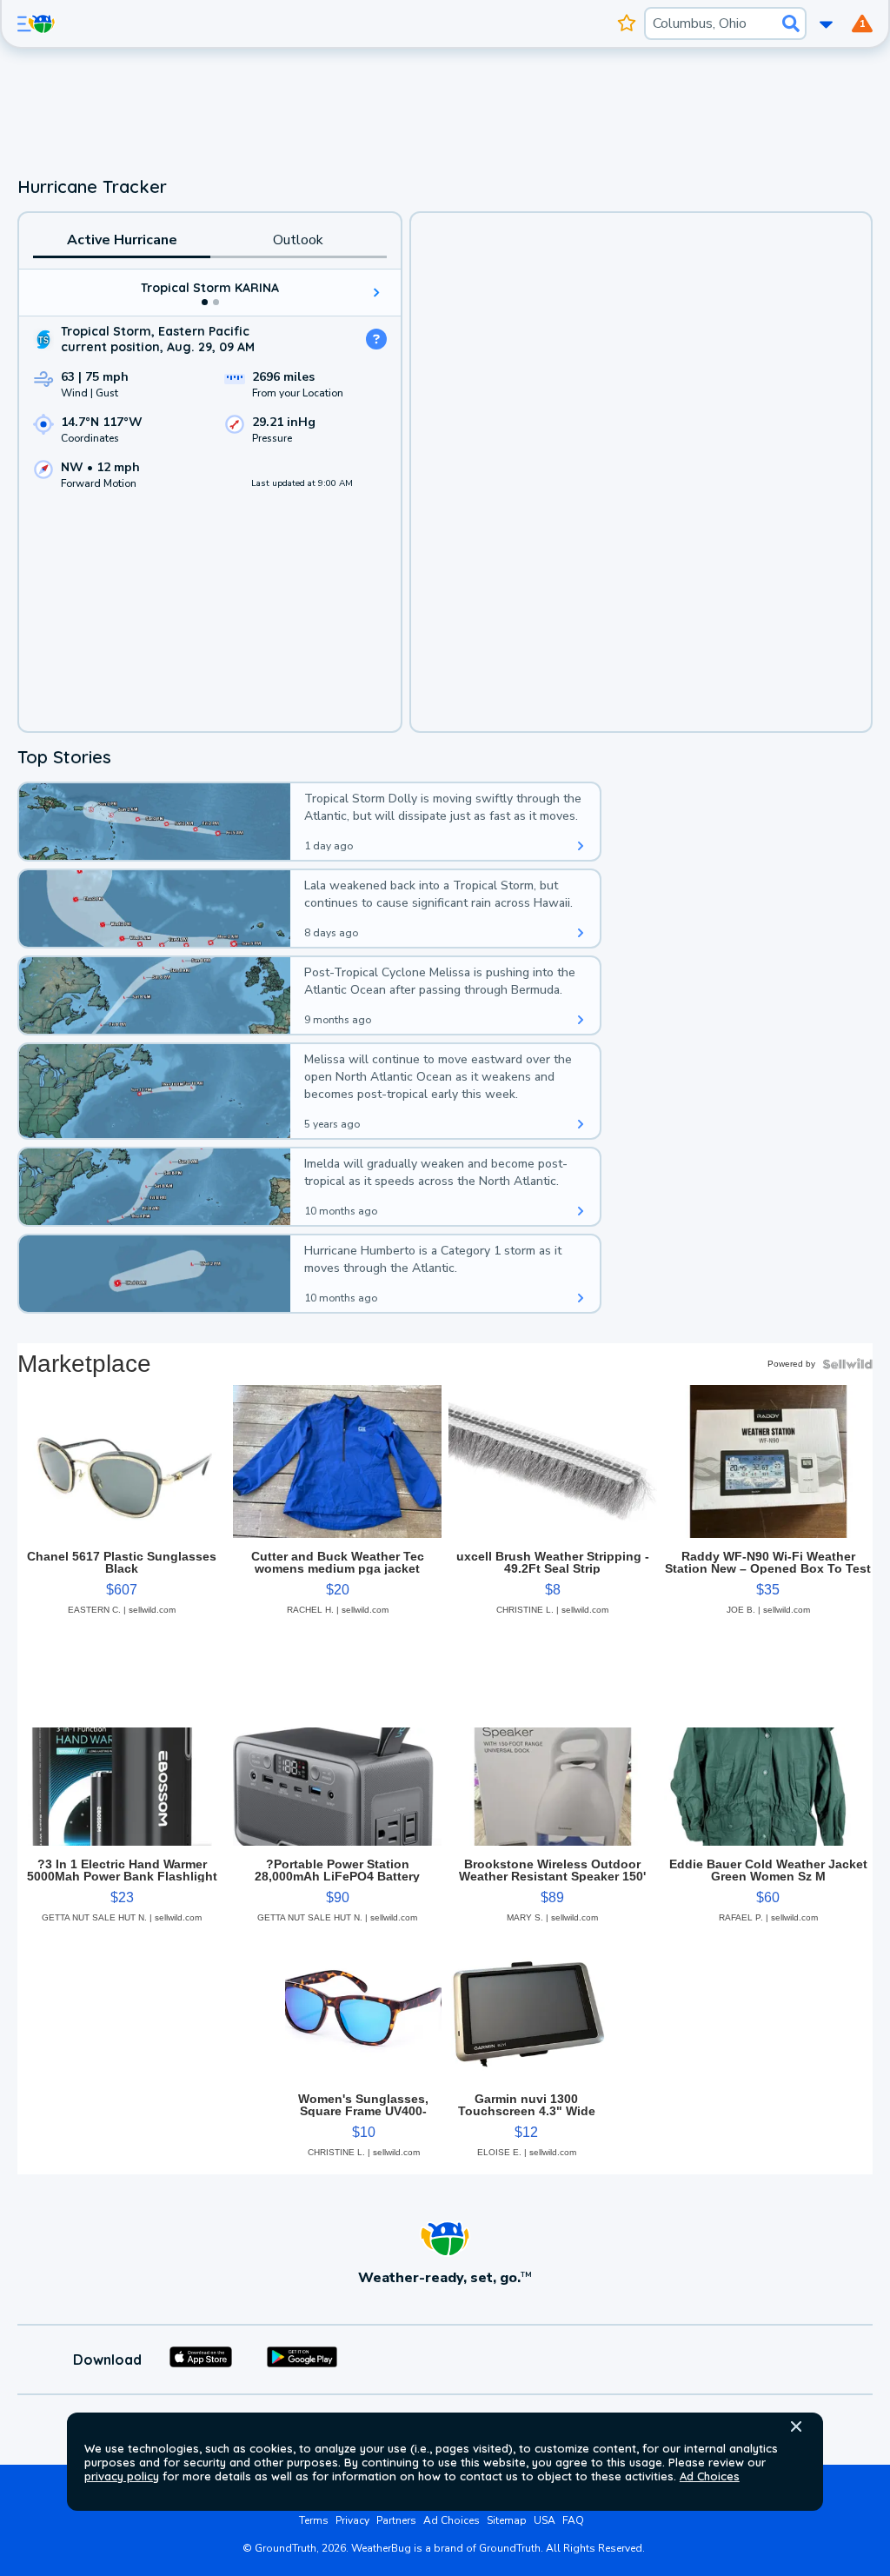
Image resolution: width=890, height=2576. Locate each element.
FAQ (573, 2520)
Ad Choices (710, 2476)
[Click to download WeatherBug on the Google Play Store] (302, 2360)
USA (545, 2520)
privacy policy (122, 2476)
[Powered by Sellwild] (847, 1364)
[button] (796, 2426)
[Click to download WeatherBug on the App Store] (201, 2360)
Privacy (352, 2520)
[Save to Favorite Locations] (627, 23)
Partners (396, 2520)
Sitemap (507, 2520)
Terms (314, 2520)
